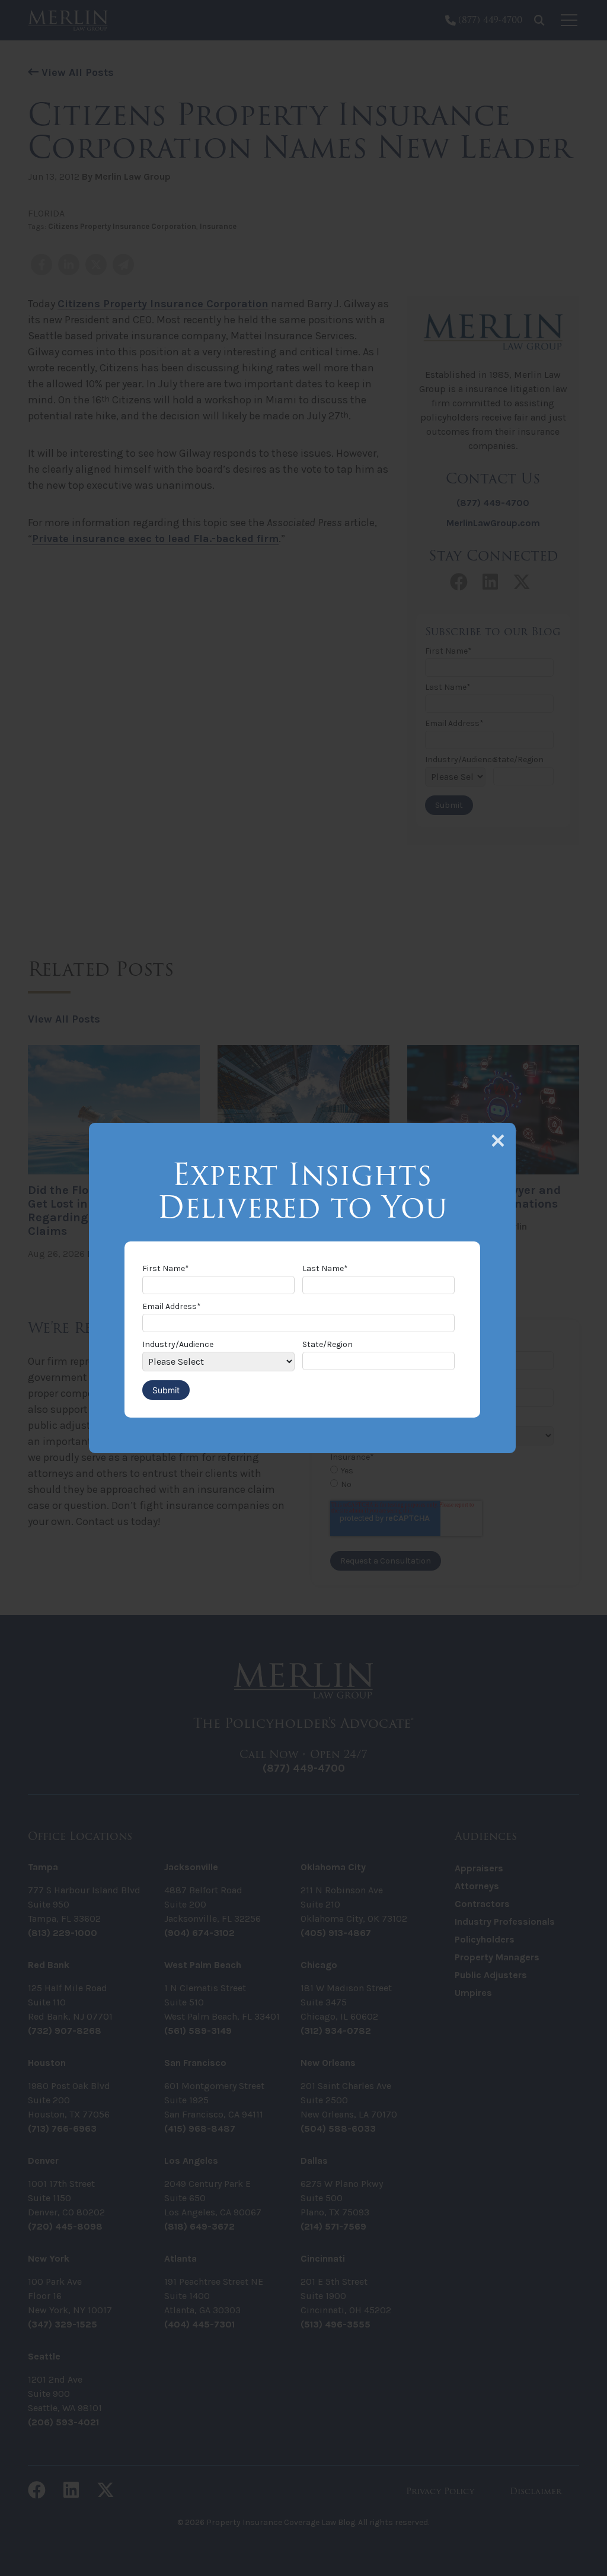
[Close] (498, 1141)
